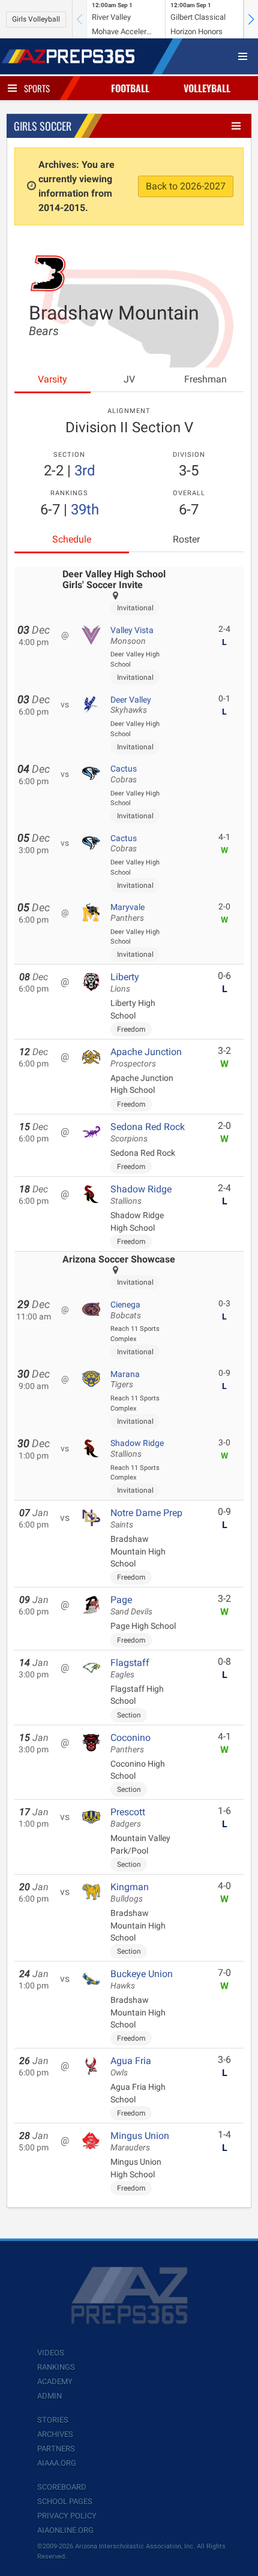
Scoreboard (62, 2487)
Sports (37, 88)
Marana (125, 1379)
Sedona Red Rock (148, 1132)
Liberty (125, 983)
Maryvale (127, 912)
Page (131, 1605)
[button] (251, 19)
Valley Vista (132, 635)
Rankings (56, 2367)
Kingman (130, 1893)
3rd (85, 471)
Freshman (205, 379)
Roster (186, 539)
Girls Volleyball (36, 19)
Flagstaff (130, 1668)
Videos (51, 2353)
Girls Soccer (43, 126)
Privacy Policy (67, 2516)
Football (130, 88)
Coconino (130, 1743)
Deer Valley (131, 705)
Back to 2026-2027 (186, 186)
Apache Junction (146, 1057)
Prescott (128, 1818)
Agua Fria (131, 2066)
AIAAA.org (57, 2463)
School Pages (65, 2501)
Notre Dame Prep (146, 1519)
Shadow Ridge (141, 1195)
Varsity (52, 379)
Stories (53, 2420)
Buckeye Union (142, 1980)
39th (85, 510)
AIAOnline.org (65, 2530)
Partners (56, 2449)
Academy (55, 2381)
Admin (49, 2396)
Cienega (126, 1310)
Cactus (124, 774)
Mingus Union (140, 2141)
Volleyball (207, 88)
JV (129, 379)
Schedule (72, 539)
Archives (55, 2434)
